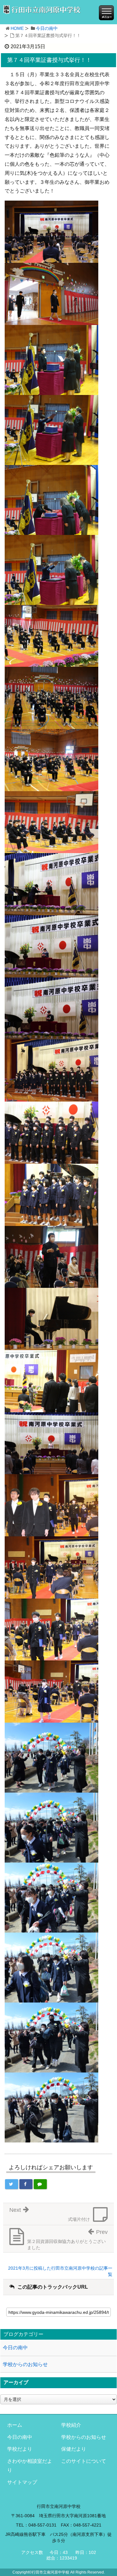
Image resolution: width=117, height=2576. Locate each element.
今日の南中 (47, 28)
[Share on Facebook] (26, 2184)
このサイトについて (84, 2461)
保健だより (74, 2449)
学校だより (20, 2449)
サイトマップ (22, 2482)
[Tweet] (12, 2184)
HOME (17, 28)
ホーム (15, 2425)
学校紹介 (71, 2425)
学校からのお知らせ (25, 2364)
